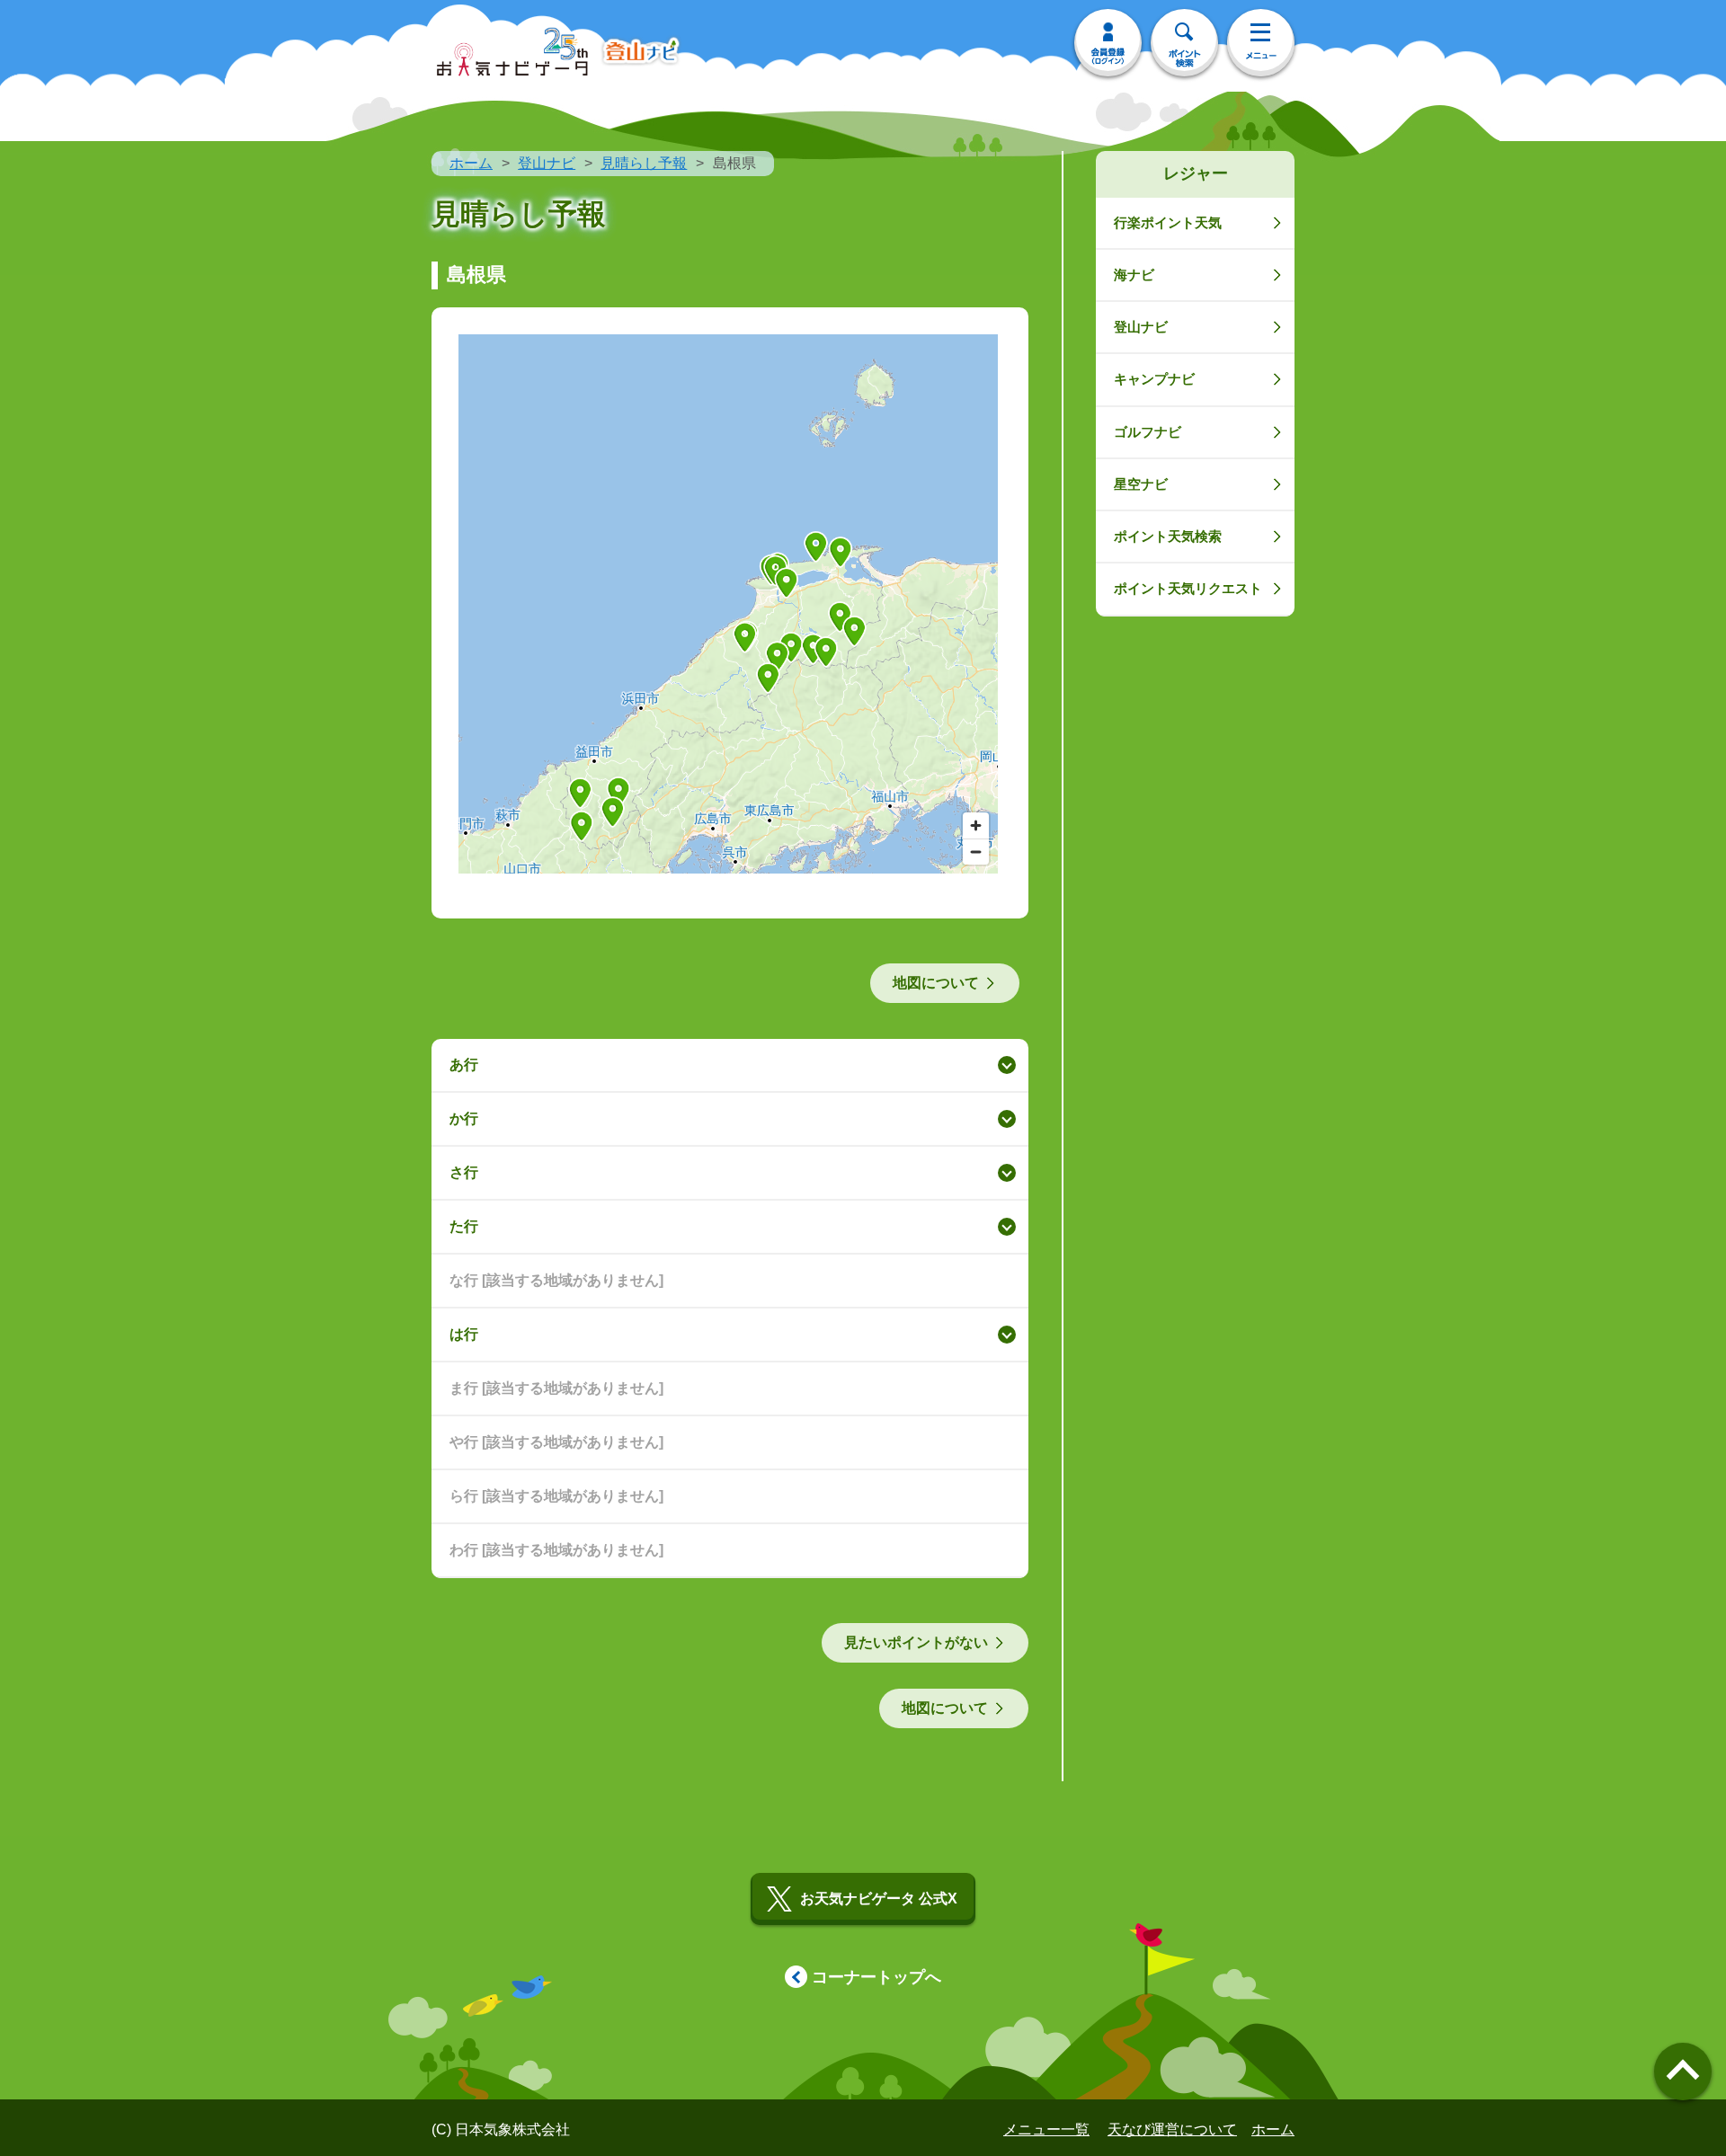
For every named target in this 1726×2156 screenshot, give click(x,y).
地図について (936, 983)
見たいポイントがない (916, 1642)
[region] (728, 604)
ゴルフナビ (1148, 432)
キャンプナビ (1154, 379)
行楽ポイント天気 (1168, 222)
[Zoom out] (976, 852)
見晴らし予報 (644, 163)
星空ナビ (1141, 484)
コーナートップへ (876, 1977)
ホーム (471, 163)
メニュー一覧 (1046, 2129)
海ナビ (1134, 275)
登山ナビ (547, 163)
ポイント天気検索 (1168, 536)
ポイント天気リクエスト (1188, 588)
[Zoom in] (976, 825)
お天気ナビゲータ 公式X (879, 1899)
